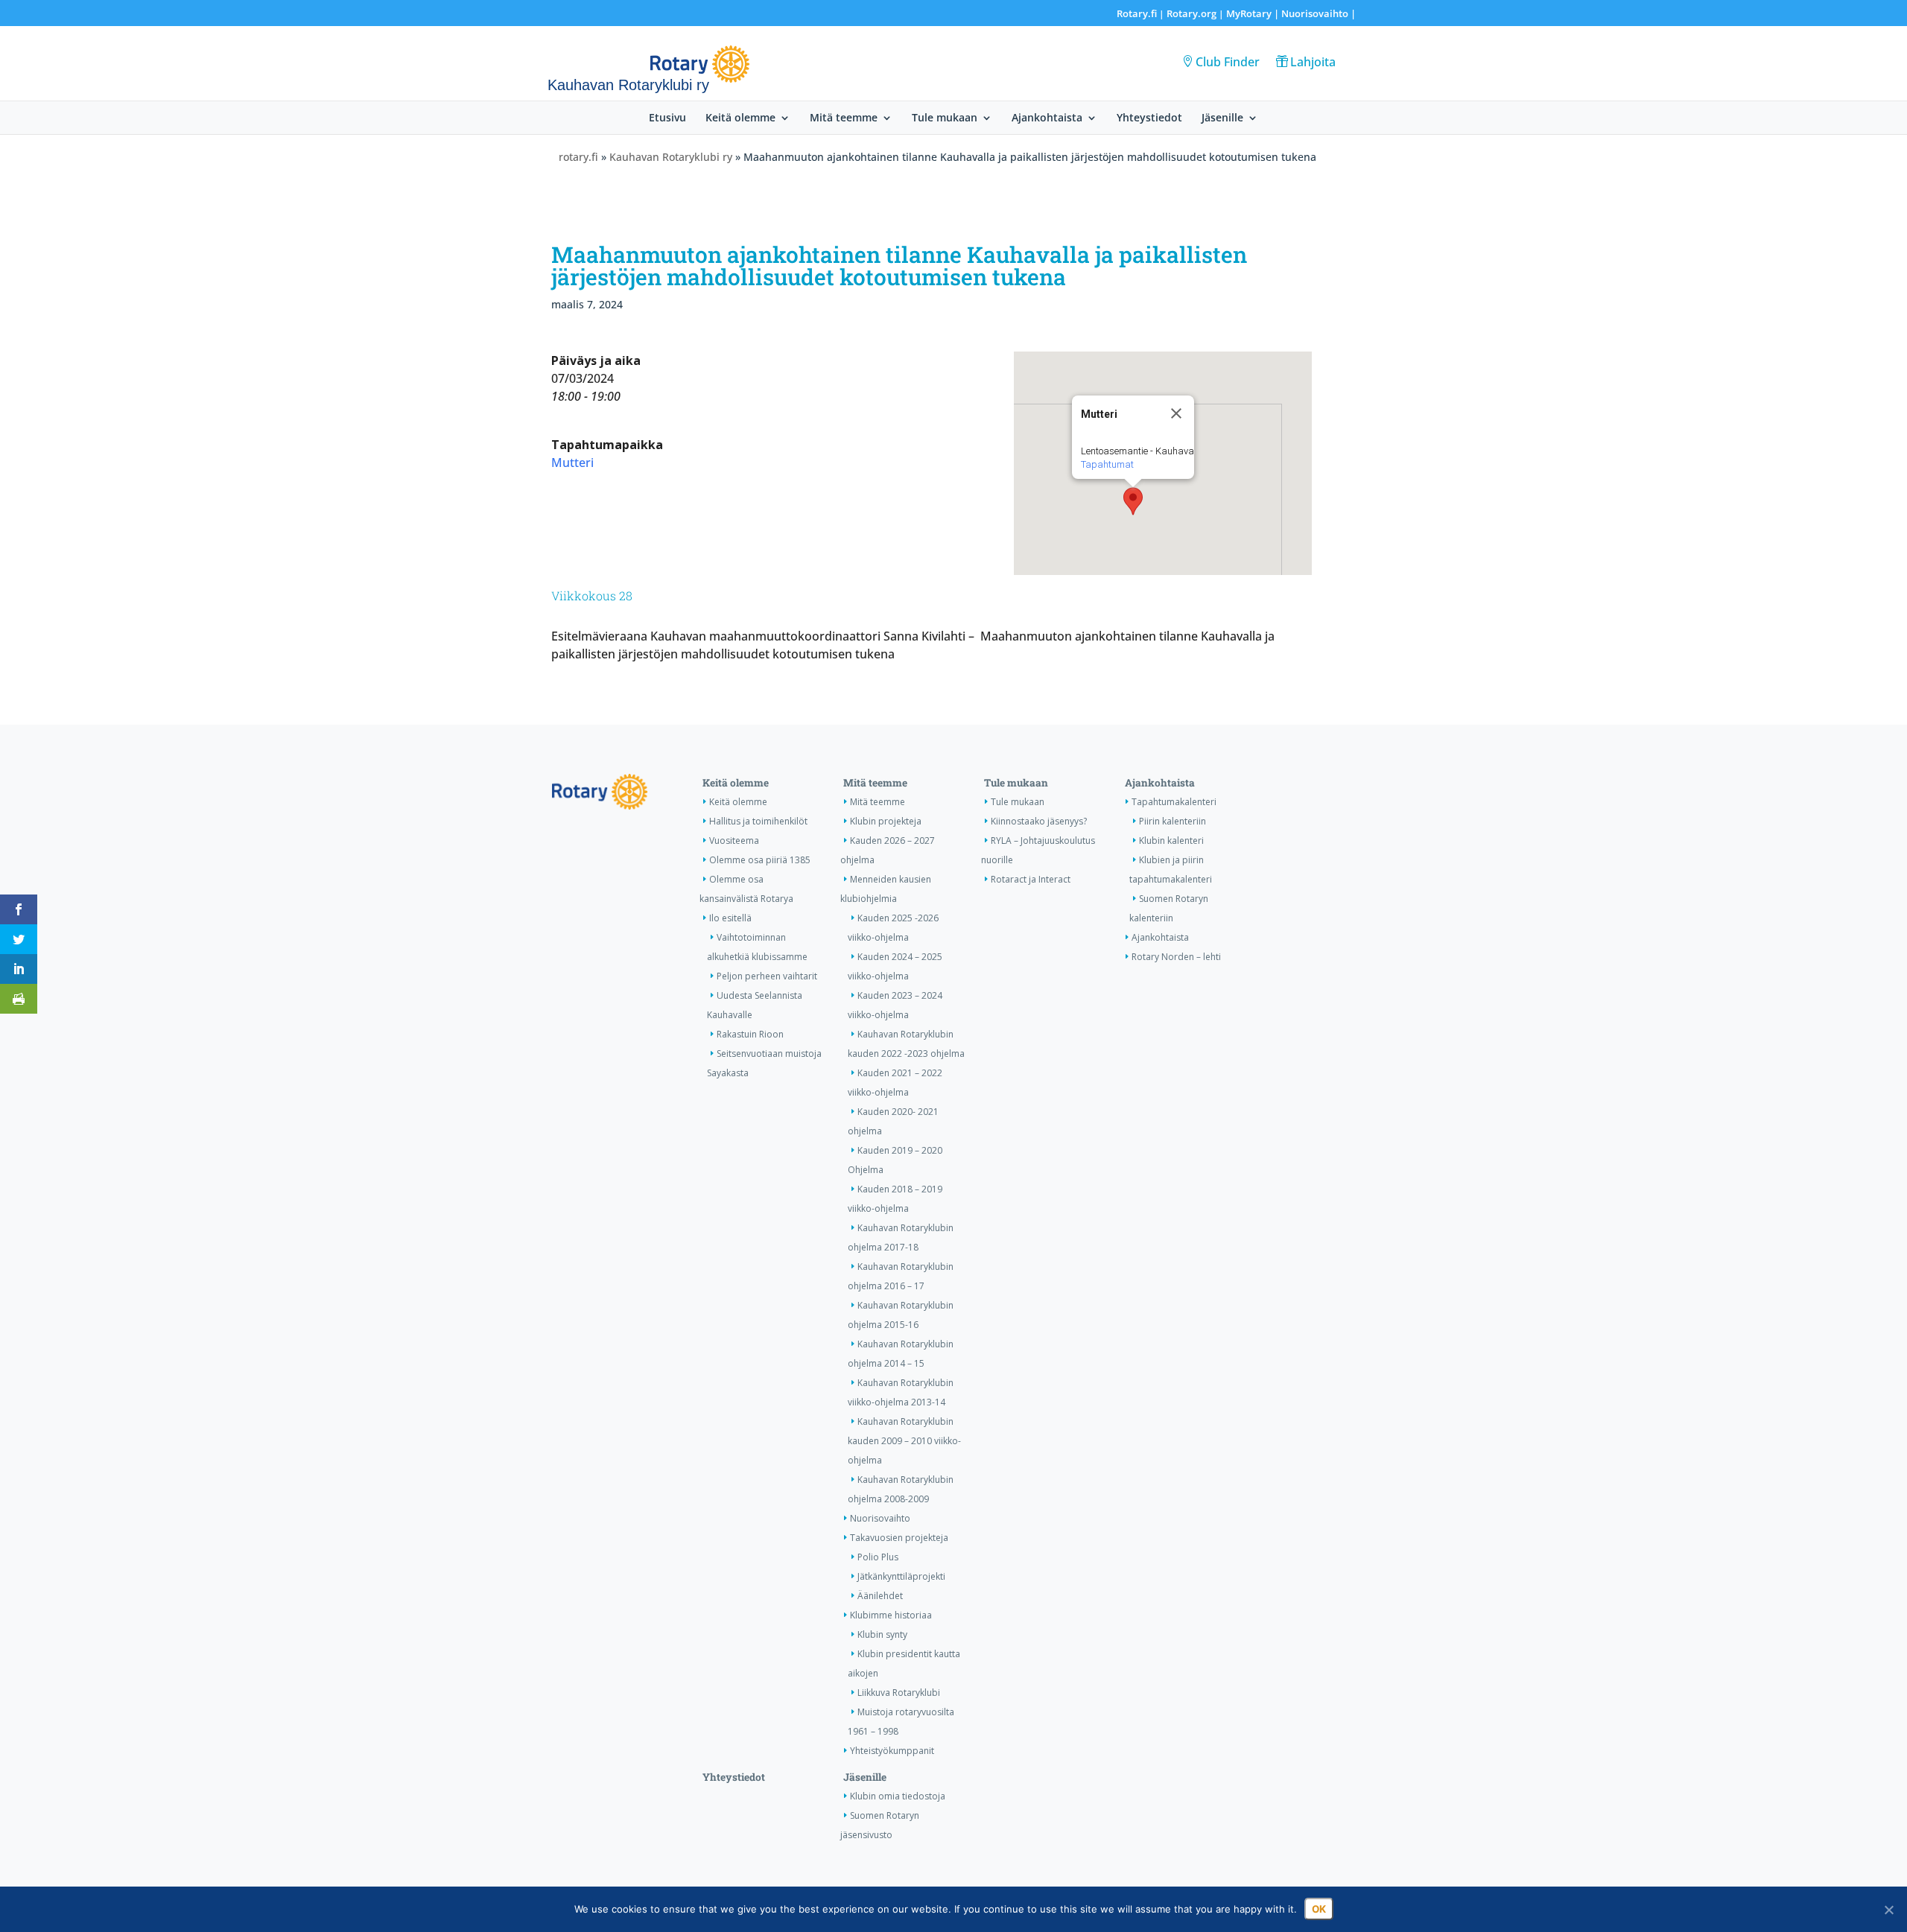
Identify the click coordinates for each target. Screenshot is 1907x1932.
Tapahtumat (1107, 464)
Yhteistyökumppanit (892, 1751)
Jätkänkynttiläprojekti (901, 1576)
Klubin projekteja (886, 821)
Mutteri (572, 463)
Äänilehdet (880, 1596)
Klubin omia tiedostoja (898, 1796)
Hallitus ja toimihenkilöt (758, 821)
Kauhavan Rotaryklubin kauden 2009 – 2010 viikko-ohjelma (904, 1441)
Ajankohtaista (1047, 118)
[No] (1888, 1910)
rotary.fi (578, 157)
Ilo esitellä (730, 918)
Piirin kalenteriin (1173, 821)
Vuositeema (734, 841)
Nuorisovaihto (1315, 13)
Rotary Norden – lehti (1176, 957)
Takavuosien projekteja (899, 1538)
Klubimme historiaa (891, 1615)
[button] (1133, 501)
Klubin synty (882, 1634)
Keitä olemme (740, 118)
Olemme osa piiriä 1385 (760, 860)
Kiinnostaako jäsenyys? (1039, 821)
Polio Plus (878, 1557)
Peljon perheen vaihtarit (767, 976)
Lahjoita (1313, 62)
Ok (1319, 1909)
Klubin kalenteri (1171, 841)
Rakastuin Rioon (750, 1034)
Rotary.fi (1137, 13)
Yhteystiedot (1149, 118)
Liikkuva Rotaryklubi (899, 1693)
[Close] (1176, 413)
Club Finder (1228, 62)
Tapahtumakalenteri (1174, 802)
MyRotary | (1254, 13)
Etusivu (667, 118)
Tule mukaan (945, 118)
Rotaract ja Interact (1031, 879)
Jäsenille (1222, 118)
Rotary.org (1192, 13)
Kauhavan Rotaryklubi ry (671, 157)
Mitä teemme (844, 118)
